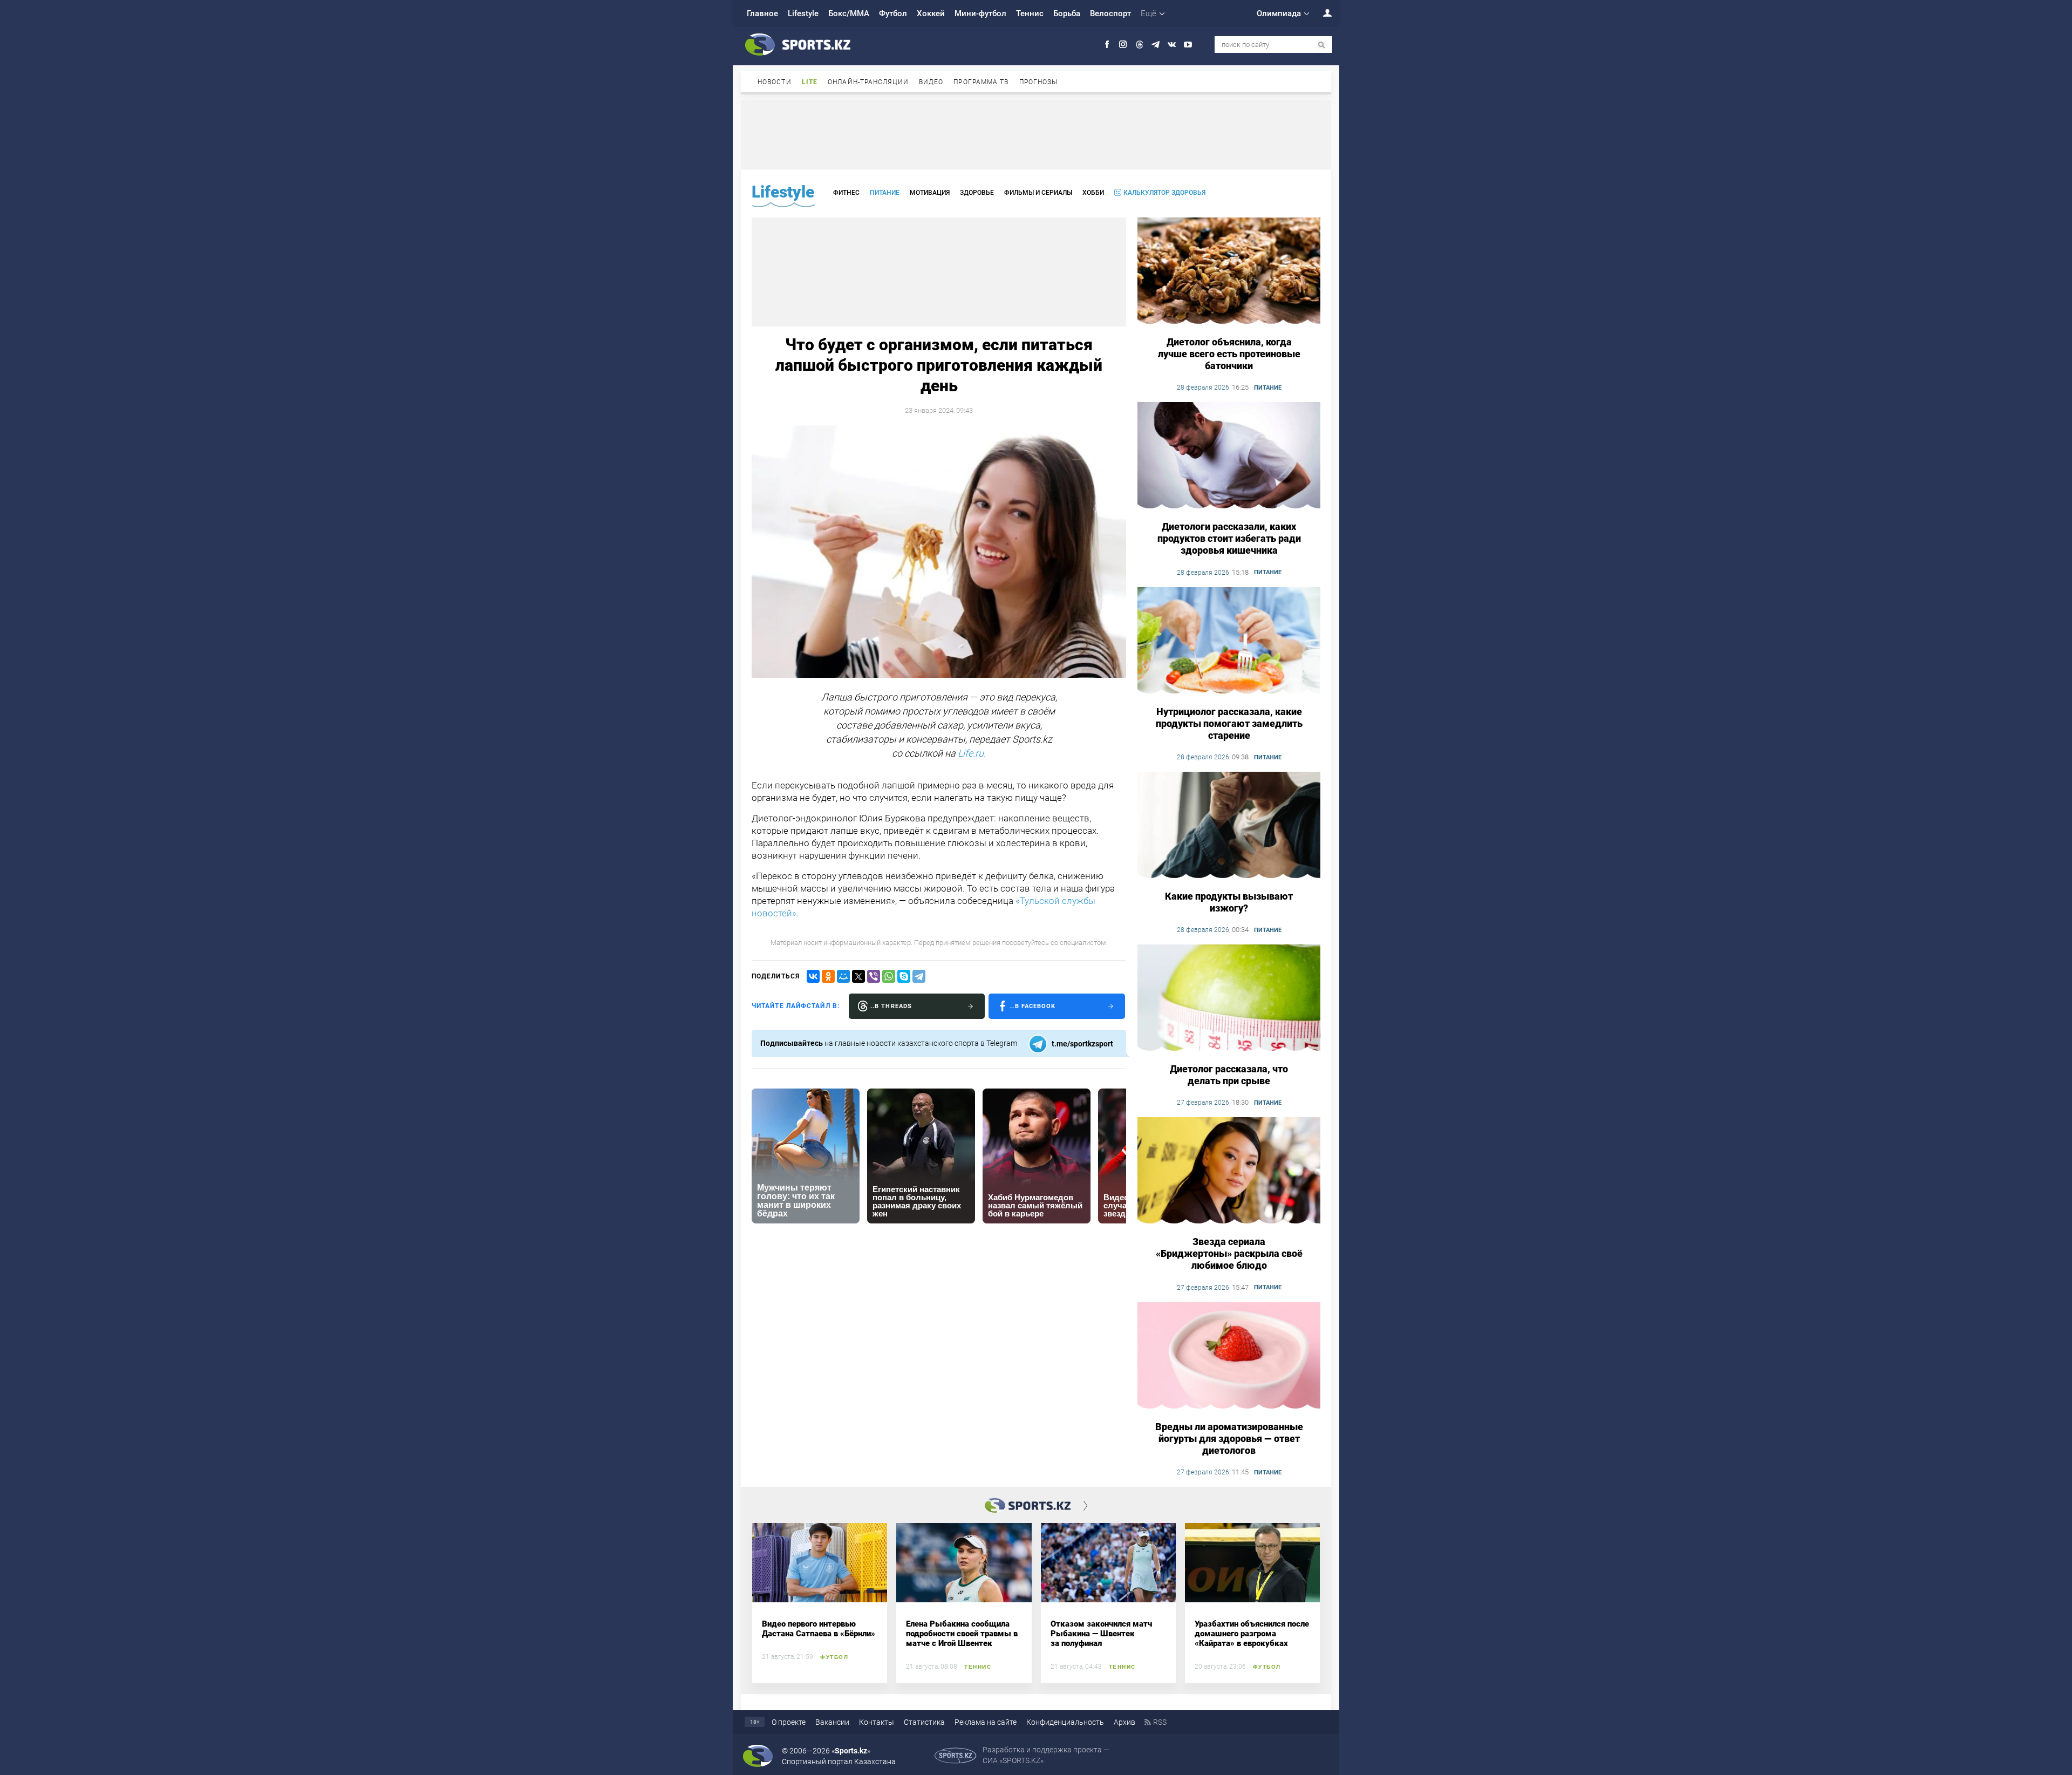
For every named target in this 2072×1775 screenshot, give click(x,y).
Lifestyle (803, 13)
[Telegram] (919, 976)
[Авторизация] (1321, 13)
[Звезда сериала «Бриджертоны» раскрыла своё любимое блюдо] (1229, 1171)
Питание (885, 193)
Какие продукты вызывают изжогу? (1229, 902)
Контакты (877, 1722)
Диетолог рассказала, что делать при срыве (1229, 1075)
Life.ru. (972, 753)
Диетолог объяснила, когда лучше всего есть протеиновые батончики (1229, 354)
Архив (1124, 1722)
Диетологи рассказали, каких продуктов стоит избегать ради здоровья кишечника (1229, 538)
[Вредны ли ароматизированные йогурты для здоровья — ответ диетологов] (1229, 1356)
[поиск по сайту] (1322, 45)
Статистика (924, 1722)
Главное (762, 13)
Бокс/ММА (849, 13)
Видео (931, 82)
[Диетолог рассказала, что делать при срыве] (1229, 998)
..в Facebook (1033, 1006)
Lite (810, 82)
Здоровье (977, 193)
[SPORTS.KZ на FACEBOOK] (1107, 45)
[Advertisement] (1036, 134)
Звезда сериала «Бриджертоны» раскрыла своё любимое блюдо (1229, 1253)
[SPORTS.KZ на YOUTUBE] (1188, 45)
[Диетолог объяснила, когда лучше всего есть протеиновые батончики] (1229, 271)
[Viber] (874, 976)
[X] (858, 976)
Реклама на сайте (986, 1722)
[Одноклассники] (828, 976)
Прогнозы (1039, 82)
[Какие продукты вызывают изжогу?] (1229, 826)
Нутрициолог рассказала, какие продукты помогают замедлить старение (1229, 723)
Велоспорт (1110, 13)
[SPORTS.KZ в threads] (1139, 45)
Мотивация (930, 193)
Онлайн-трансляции (868, 82)
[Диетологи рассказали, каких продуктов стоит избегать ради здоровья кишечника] (1229, 456)
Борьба (1067, 13)
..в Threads (891, 1006)
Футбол (893, 13)
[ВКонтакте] (813, 976)
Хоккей (931, 13)
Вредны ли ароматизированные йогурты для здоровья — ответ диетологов (1229, 1439)
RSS (1160, 1722)
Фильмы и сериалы (1038, 193)
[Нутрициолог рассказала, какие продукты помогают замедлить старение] (1229, 641)
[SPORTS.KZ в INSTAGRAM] (1123, 45)
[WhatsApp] (889, 976)
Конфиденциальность (1065, 1722)
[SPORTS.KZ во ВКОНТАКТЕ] (1172, 45)
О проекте (789, 1722)
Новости (775, 82)
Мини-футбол (980, 13)
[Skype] (904, 976)
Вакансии (832, 1722)
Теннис (1030, 13)
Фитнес (846, 193)
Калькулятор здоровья (1164, 193)
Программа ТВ (981, 82)
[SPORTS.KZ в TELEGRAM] (1156, 45)
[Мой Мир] (843, 976)
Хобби (1093, 193)
